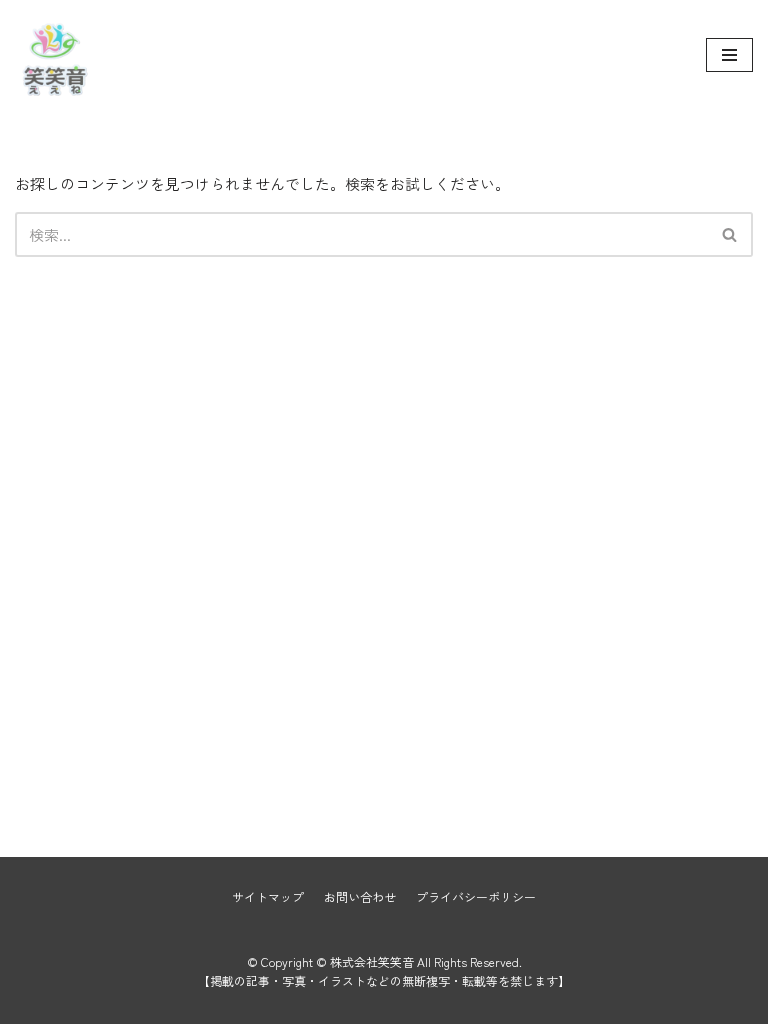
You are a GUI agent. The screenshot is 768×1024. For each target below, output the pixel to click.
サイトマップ (268, 896)
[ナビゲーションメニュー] (729, 55)
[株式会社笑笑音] (55, 55)
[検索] (730, 234)
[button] (729, 234)
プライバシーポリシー (476, 896)
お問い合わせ (360, 896)
